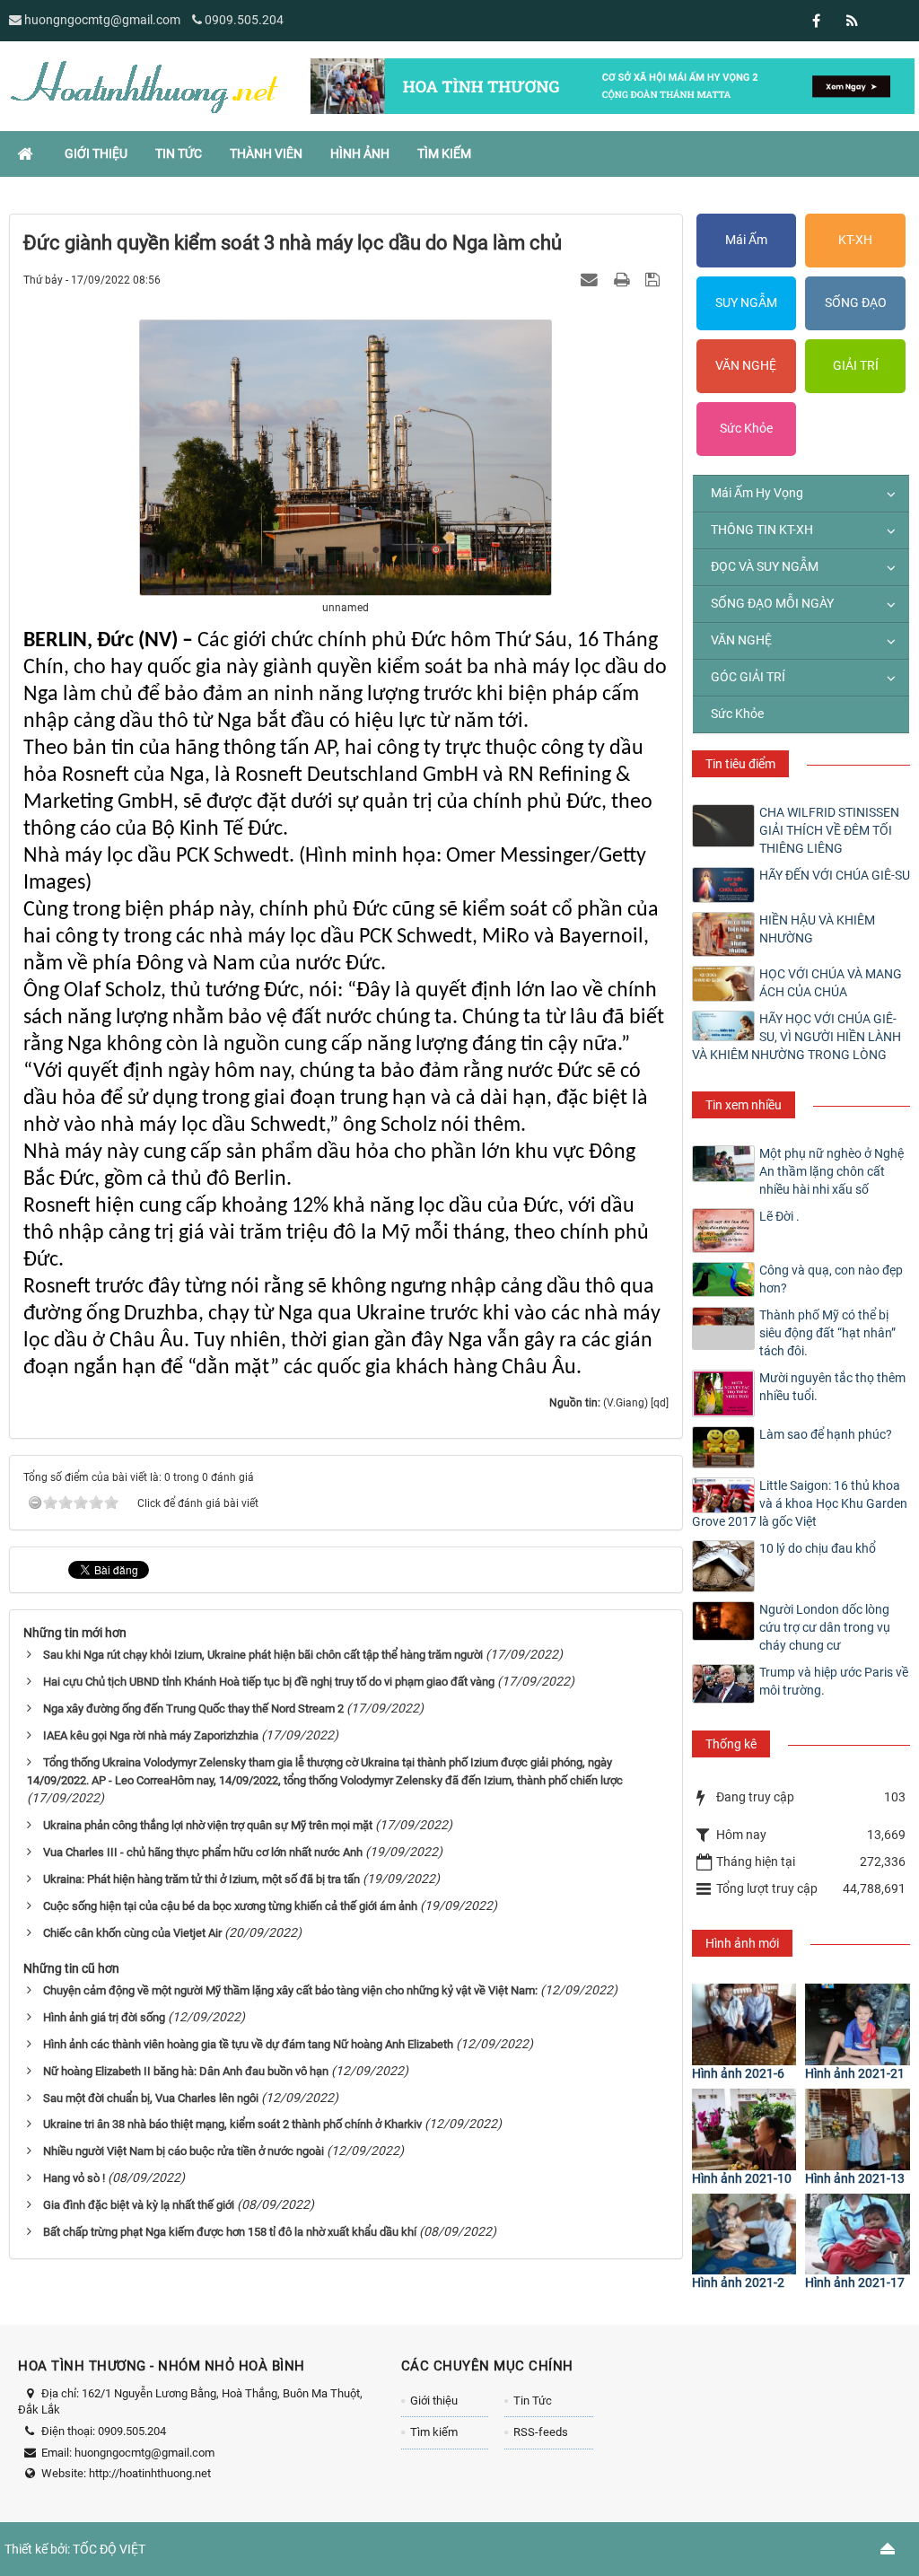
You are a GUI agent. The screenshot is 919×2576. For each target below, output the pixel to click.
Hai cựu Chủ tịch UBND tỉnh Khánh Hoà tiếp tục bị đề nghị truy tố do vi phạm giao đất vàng (269, 1682)
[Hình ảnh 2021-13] (858, 2129)
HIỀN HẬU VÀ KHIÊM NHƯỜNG (817, 929)
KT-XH (855, 240)
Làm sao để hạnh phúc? (826, 1434)
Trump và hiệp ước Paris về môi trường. (834, 1681)
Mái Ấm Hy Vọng (757, 493)
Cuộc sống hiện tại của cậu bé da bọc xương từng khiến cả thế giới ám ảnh (230, 1906)
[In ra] (624, 279)
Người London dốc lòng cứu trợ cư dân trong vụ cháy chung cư (825, 1627)
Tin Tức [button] (179, 153)
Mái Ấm (746, 240)
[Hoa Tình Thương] (144, 85)
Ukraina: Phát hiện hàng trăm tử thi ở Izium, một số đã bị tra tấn (201, 1879)
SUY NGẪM (746, 302)
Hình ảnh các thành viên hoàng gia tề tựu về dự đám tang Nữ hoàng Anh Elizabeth (248, 2044)
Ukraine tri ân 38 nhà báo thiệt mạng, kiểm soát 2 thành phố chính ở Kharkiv (232, 2124)
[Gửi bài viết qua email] (591, 279)
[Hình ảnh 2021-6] (744, 2024)
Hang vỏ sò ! (74, 2178)
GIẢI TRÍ (856, 365)
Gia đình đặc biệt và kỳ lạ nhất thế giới (139, 2205)
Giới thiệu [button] (96, 153)
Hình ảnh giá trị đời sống (104, 2017)
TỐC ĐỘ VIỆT (109, 2549)
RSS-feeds (541, 2432)
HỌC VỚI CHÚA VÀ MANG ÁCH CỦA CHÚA (831, 983)
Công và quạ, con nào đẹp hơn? (831, 1279)
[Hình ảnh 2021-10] (744, 2129)
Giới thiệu (434, 2401)
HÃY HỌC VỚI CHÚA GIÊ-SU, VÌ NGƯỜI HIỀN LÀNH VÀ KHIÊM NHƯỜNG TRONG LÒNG (796, 1037)
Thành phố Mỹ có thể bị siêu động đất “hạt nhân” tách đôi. (827, 1333)
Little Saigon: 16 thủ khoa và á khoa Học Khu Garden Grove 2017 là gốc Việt (800, 1503)
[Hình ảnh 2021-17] (858, 2234)
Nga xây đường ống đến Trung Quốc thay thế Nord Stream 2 (193, 1709)
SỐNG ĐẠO (856, 302)
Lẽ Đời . (779, 1216)
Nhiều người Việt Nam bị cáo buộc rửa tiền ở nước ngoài (184, 2151)
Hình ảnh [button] (360, 153)
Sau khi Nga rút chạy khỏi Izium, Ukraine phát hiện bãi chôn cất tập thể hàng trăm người (263, 1655)
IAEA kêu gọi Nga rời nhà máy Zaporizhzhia (151, 1735)
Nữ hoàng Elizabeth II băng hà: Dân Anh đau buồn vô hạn (186, 2071)
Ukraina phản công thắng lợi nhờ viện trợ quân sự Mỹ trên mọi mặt (208, 1825)
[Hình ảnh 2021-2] (744, 2234)
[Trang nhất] (27, 153)
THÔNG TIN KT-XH (762, 530)
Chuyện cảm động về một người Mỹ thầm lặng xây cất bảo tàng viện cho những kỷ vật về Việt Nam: (290, 1990)
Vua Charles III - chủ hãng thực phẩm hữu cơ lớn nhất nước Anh (203, 1852)
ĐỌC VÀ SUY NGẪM (765, 566)
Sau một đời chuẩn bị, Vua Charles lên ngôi (151, 2098)
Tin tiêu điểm (740, 764)
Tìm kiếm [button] (444, 153)
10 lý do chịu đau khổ (818, 1548)
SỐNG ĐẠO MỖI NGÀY (772, 603)
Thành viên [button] (266, 153)
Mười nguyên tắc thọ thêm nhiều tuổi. (832, 1387)
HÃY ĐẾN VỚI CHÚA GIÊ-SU (835, 875)
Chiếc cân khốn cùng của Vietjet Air (132, 1933)
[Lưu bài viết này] (655, 279)
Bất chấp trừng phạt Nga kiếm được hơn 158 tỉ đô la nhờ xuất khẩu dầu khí (230, 2232)
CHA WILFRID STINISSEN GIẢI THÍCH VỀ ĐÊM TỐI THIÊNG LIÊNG (829, 830)
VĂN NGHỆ (746, 365)
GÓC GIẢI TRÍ (748, 677)
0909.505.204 (244, 20)
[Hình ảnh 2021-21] (858, 2024)
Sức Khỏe (746, 428)
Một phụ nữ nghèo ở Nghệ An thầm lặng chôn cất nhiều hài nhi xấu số (831, 1171)
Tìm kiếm (434, 2432)
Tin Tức (533, 2401)
